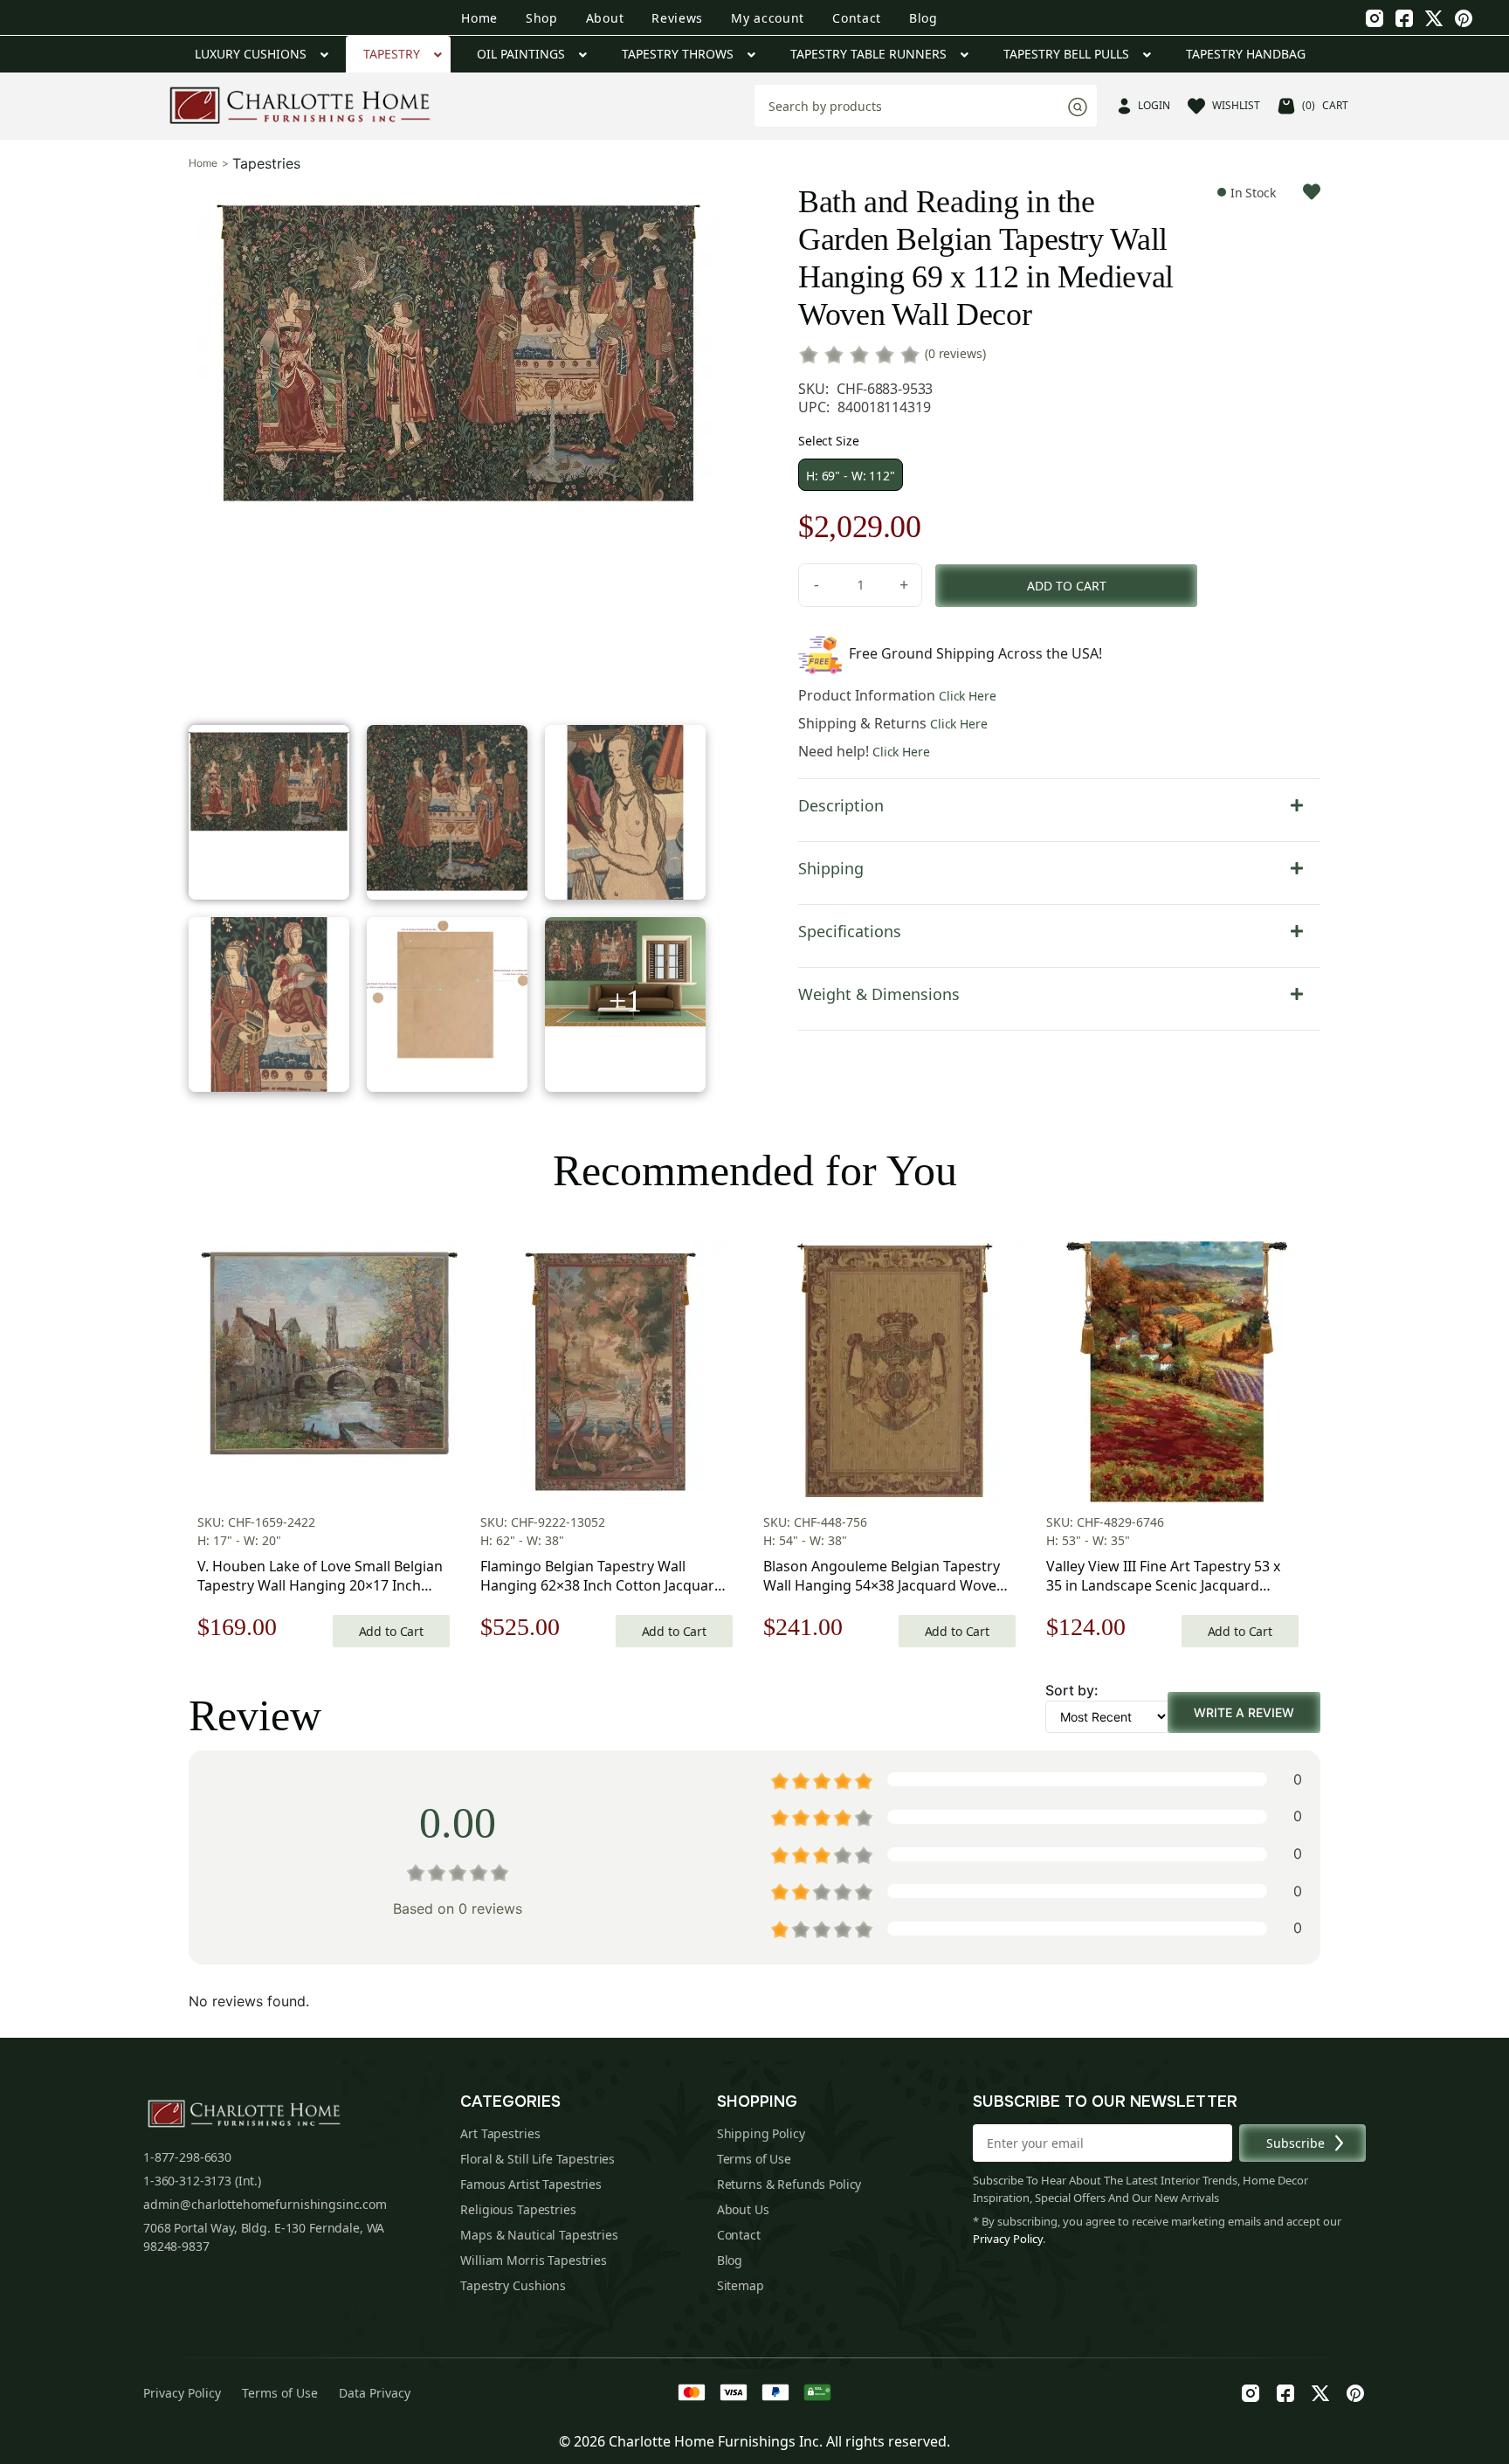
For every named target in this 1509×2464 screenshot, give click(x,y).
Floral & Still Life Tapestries (537, 2159)
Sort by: (1072, 1690)
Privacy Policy (1008, 2239)
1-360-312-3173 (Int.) (202, 2181)
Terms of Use (754, 2159)
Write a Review (1244, 1712)
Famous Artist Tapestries (531, 2184)
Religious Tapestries (518, 2209)
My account (768, 18)
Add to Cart (391, 1631)
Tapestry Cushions (513, 2285)
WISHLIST (1236, 105)
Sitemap (741, 2285)
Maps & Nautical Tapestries (539, 2235)
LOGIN (1154, 105)
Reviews (677, 18)
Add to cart (1067, 586)
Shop (542, 18)
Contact (857, 18)
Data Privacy (375, 2393)
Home (479, 18)
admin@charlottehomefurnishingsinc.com (265, 2204)
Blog (923, 18)
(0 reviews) (955, 353)
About (605, 18)
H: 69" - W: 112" (851, 476)
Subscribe (1295, 2143)
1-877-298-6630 (187, 2157)
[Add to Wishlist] (1312, 192)
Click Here (968, 696)
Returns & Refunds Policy (789, 2184)
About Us (743, 2209)
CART (1325, 105)
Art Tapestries (500, 2133)
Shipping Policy (761, 2133)
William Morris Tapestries (534, 2260)
